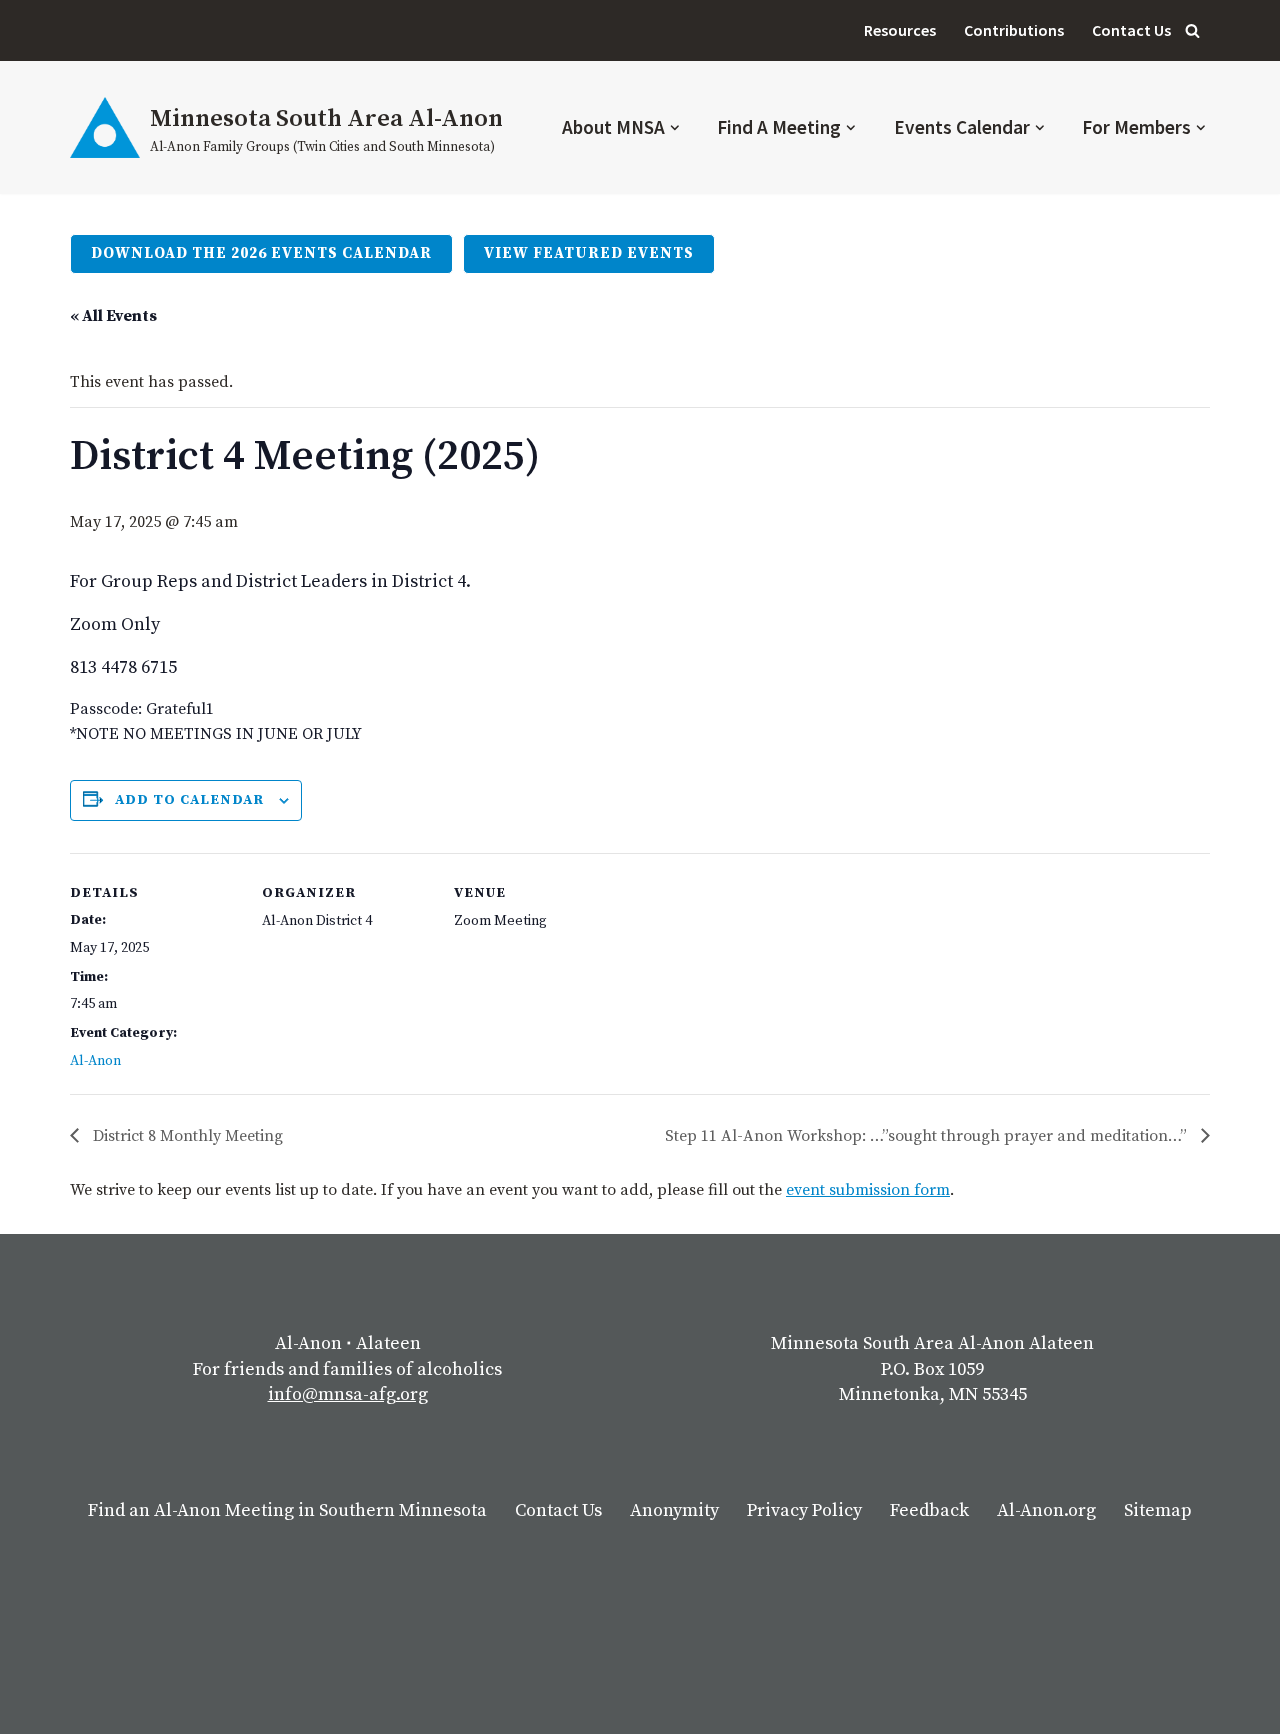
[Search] (1192, 30)
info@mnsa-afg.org (348, 1394)
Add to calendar (189, 800)
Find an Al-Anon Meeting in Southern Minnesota (287, 1510)
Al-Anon (95, 1061)
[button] (675, 128)
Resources (900, 30)
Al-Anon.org (1046, 1510)
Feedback (929, 1510)
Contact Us (1131, 30)
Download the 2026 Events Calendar (261, 253)
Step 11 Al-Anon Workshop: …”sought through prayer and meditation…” (928, 1136)
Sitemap (1158, 1510)
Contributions (1014, 30)
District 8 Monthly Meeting (186, 1136)
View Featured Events (589, 253)
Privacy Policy (804, 1510)
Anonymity (674, 1510)
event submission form (868, 1190)
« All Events (113, 316)
